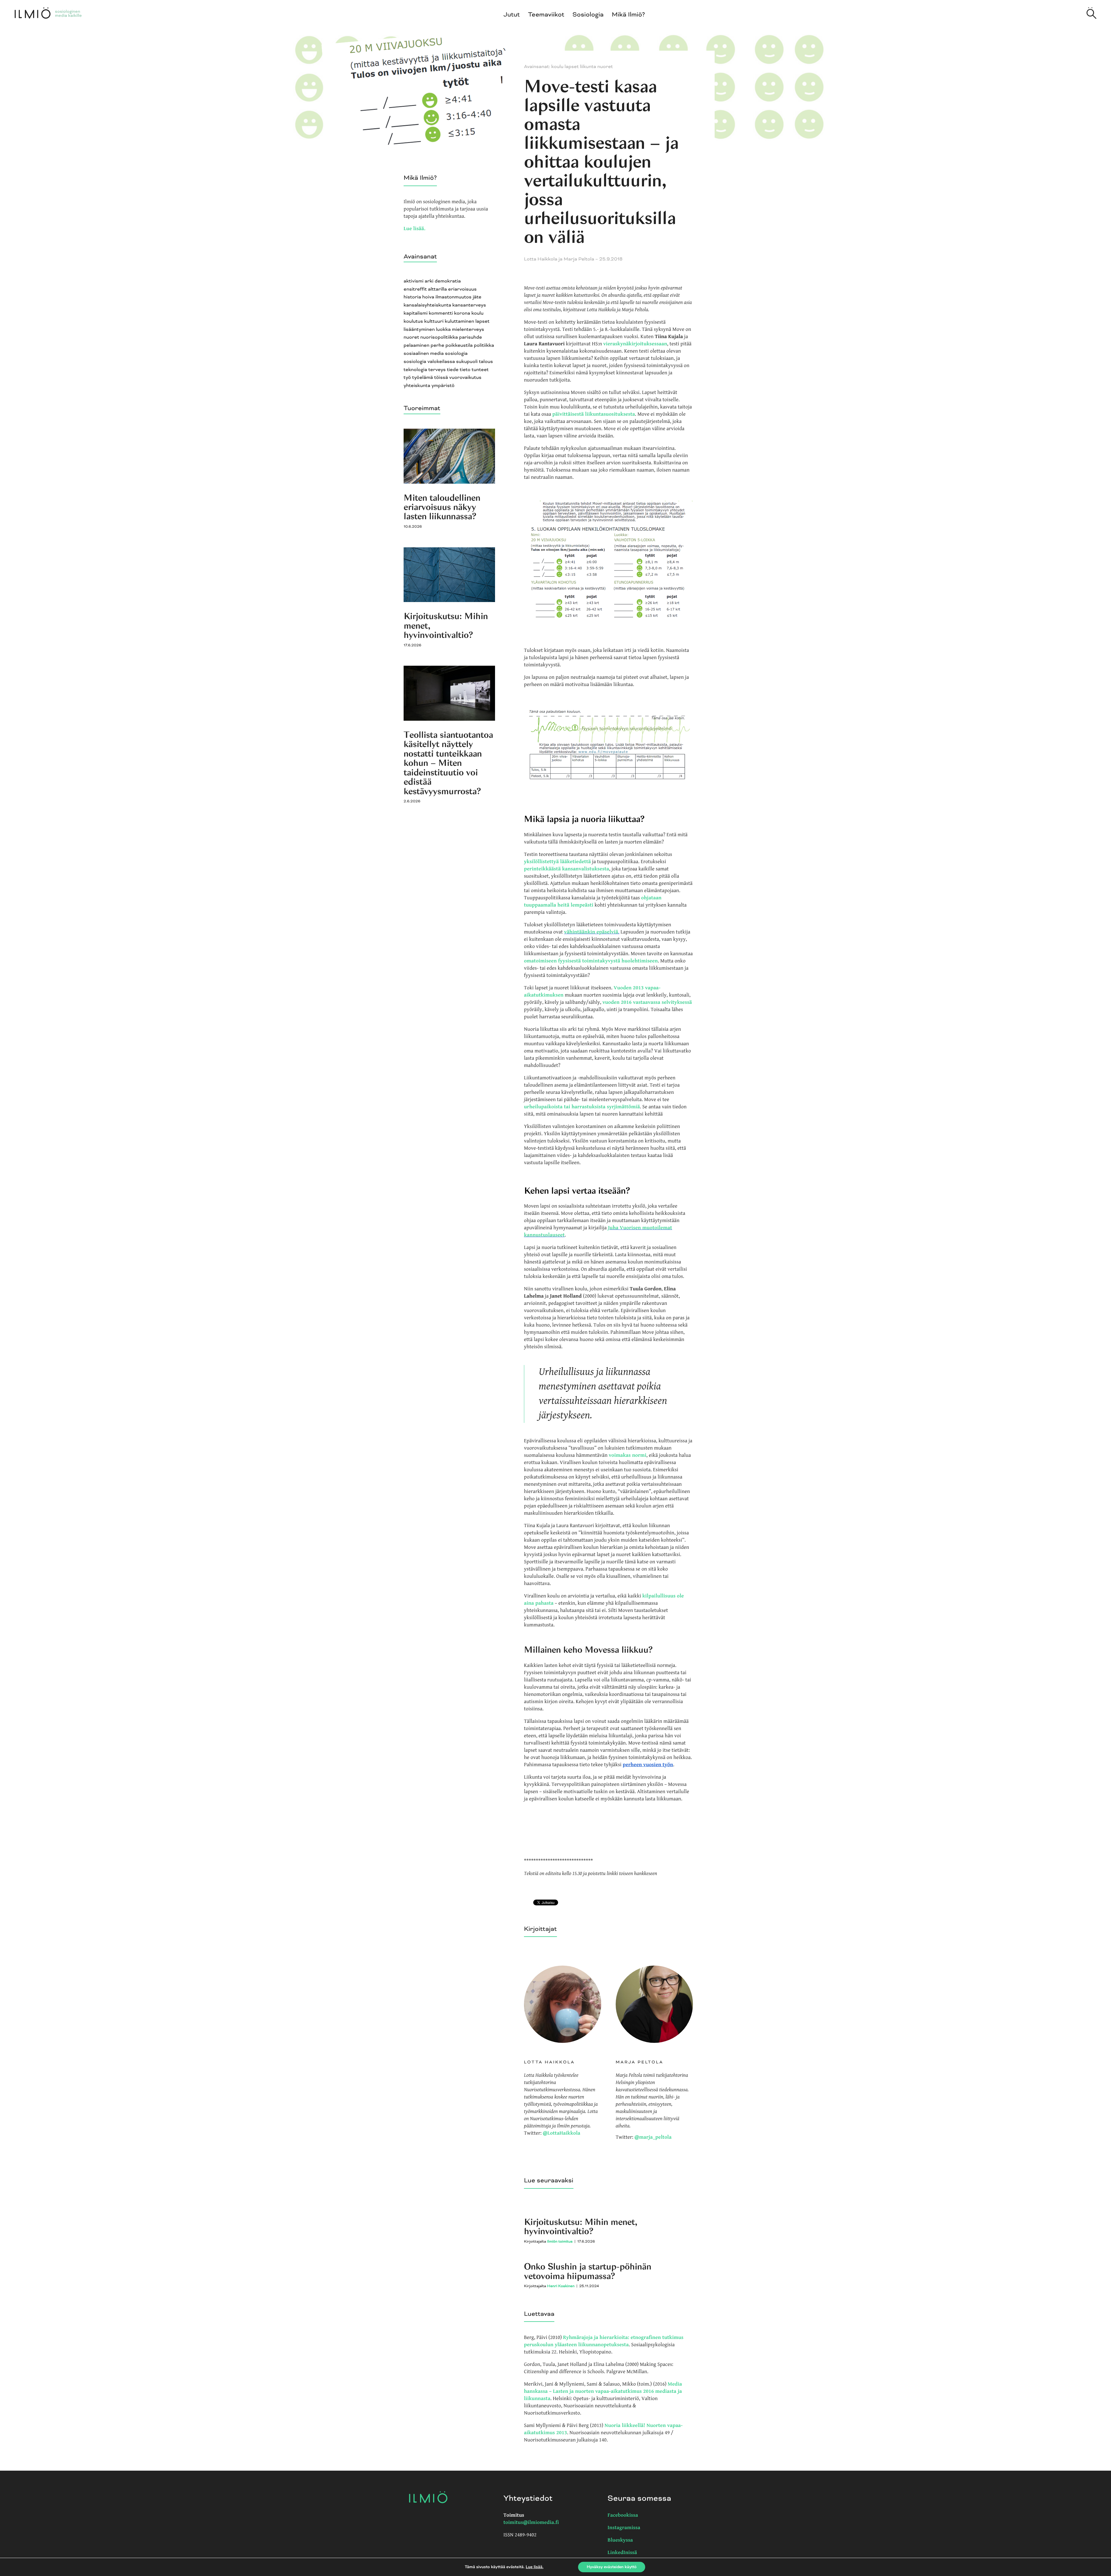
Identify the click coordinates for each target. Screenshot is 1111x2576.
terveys (437, 370)
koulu (477, 313)
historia (412, 297)
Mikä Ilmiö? (629, 15)
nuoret (411, 337)
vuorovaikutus (465, 378)
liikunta (588, 67)
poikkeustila (459, 345)
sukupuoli (467, 362)
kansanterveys (469, 305)
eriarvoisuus (462, 289)
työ (407, 378)
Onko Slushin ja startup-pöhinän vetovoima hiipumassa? (588, 2271)
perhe (437, 345)
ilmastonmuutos (454, 297)
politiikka (484, 345)
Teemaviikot (546, 15)
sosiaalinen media (424, 354)
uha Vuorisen (626, 1228)
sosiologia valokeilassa (429, 362)
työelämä (423, 378)
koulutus (413, 321)
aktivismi (414, 281)
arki (429, 281)
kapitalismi (416, 313)
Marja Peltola (579, 259)
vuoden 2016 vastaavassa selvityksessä (647, 1002)
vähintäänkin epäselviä (591, 932)
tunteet (480, 370)
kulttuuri (434, 321)
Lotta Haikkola (541, 259)
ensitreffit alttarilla (425, 289)
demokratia (448, 281)
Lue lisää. (414, 229)
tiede (453, 370)
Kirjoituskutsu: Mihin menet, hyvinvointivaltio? (581, 2227)
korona (462, 313)
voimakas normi (628, 1455)
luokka (443, 330)
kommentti (441, 313)
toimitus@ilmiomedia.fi (531, 2523)
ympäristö (443, 386)
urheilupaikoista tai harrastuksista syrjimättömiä (582, 1107)
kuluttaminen (459, 321)
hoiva (428, 297)
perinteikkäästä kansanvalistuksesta (566, 869)
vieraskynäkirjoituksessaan (635, 344)
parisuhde (471, 337)
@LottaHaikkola (562, 2133)
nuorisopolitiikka (439, 337)
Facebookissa (623, 2515)
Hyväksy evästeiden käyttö (612, 2567)
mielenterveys (468, 330)
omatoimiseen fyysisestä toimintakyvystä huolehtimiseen (591, 961)
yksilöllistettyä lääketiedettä (557, 862)
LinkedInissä (622, 2553)
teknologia (415, 370)
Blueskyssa (620, 2540)
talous (486, 362)
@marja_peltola (653, 2137)
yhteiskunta (417, 386)
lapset (482, 321)
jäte (477, 297)
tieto (465, 370)
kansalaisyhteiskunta (427, 305)
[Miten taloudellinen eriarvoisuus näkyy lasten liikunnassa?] (449, 482)
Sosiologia (588, 15)
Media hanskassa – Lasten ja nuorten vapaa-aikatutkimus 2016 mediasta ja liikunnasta (603, 2391)
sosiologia (456, 354)
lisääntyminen (419, 330)
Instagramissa (624, 2528)
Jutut (512, 15)
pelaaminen (416, 345)
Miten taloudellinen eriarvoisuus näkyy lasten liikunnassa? (442, 507)
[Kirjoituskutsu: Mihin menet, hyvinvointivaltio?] (449, 601)
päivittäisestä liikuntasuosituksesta (594, 414)
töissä (441, 378)
